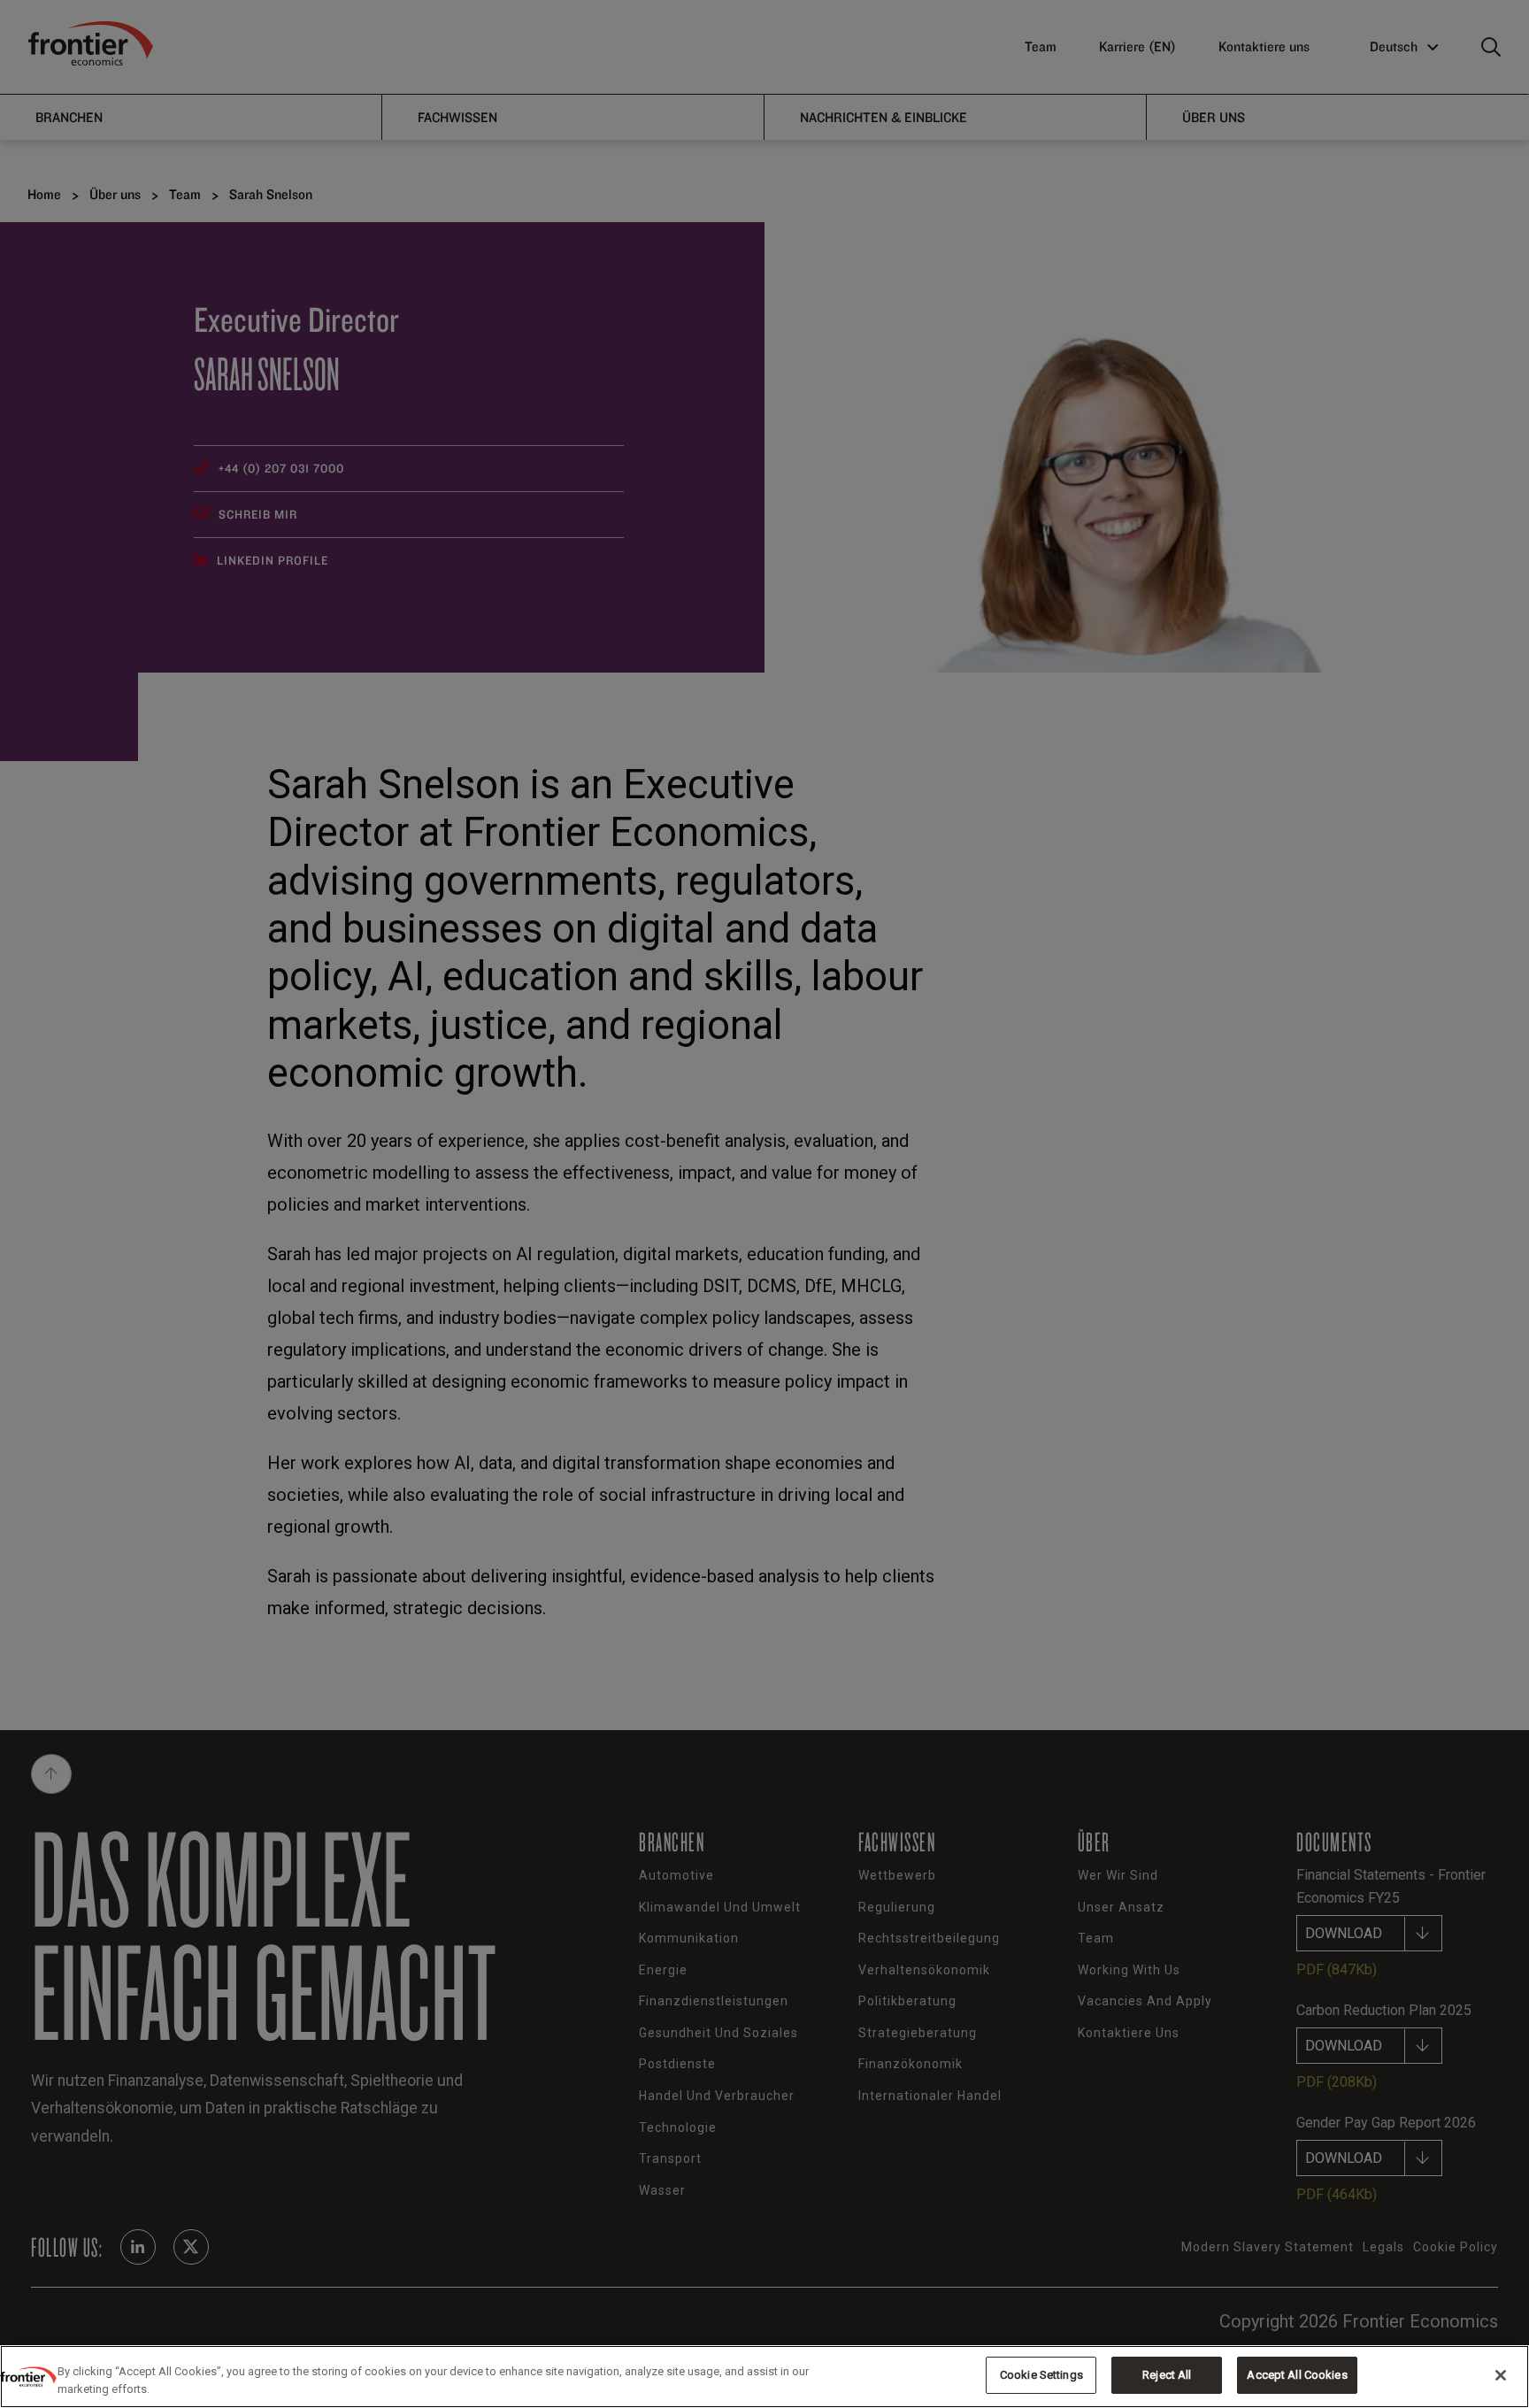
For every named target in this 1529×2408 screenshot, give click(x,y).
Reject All (1167, 2375)
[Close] (1501, 2375)
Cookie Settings (1041, 2375)
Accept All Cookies (1297, 2375)
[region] (764, 2377)
